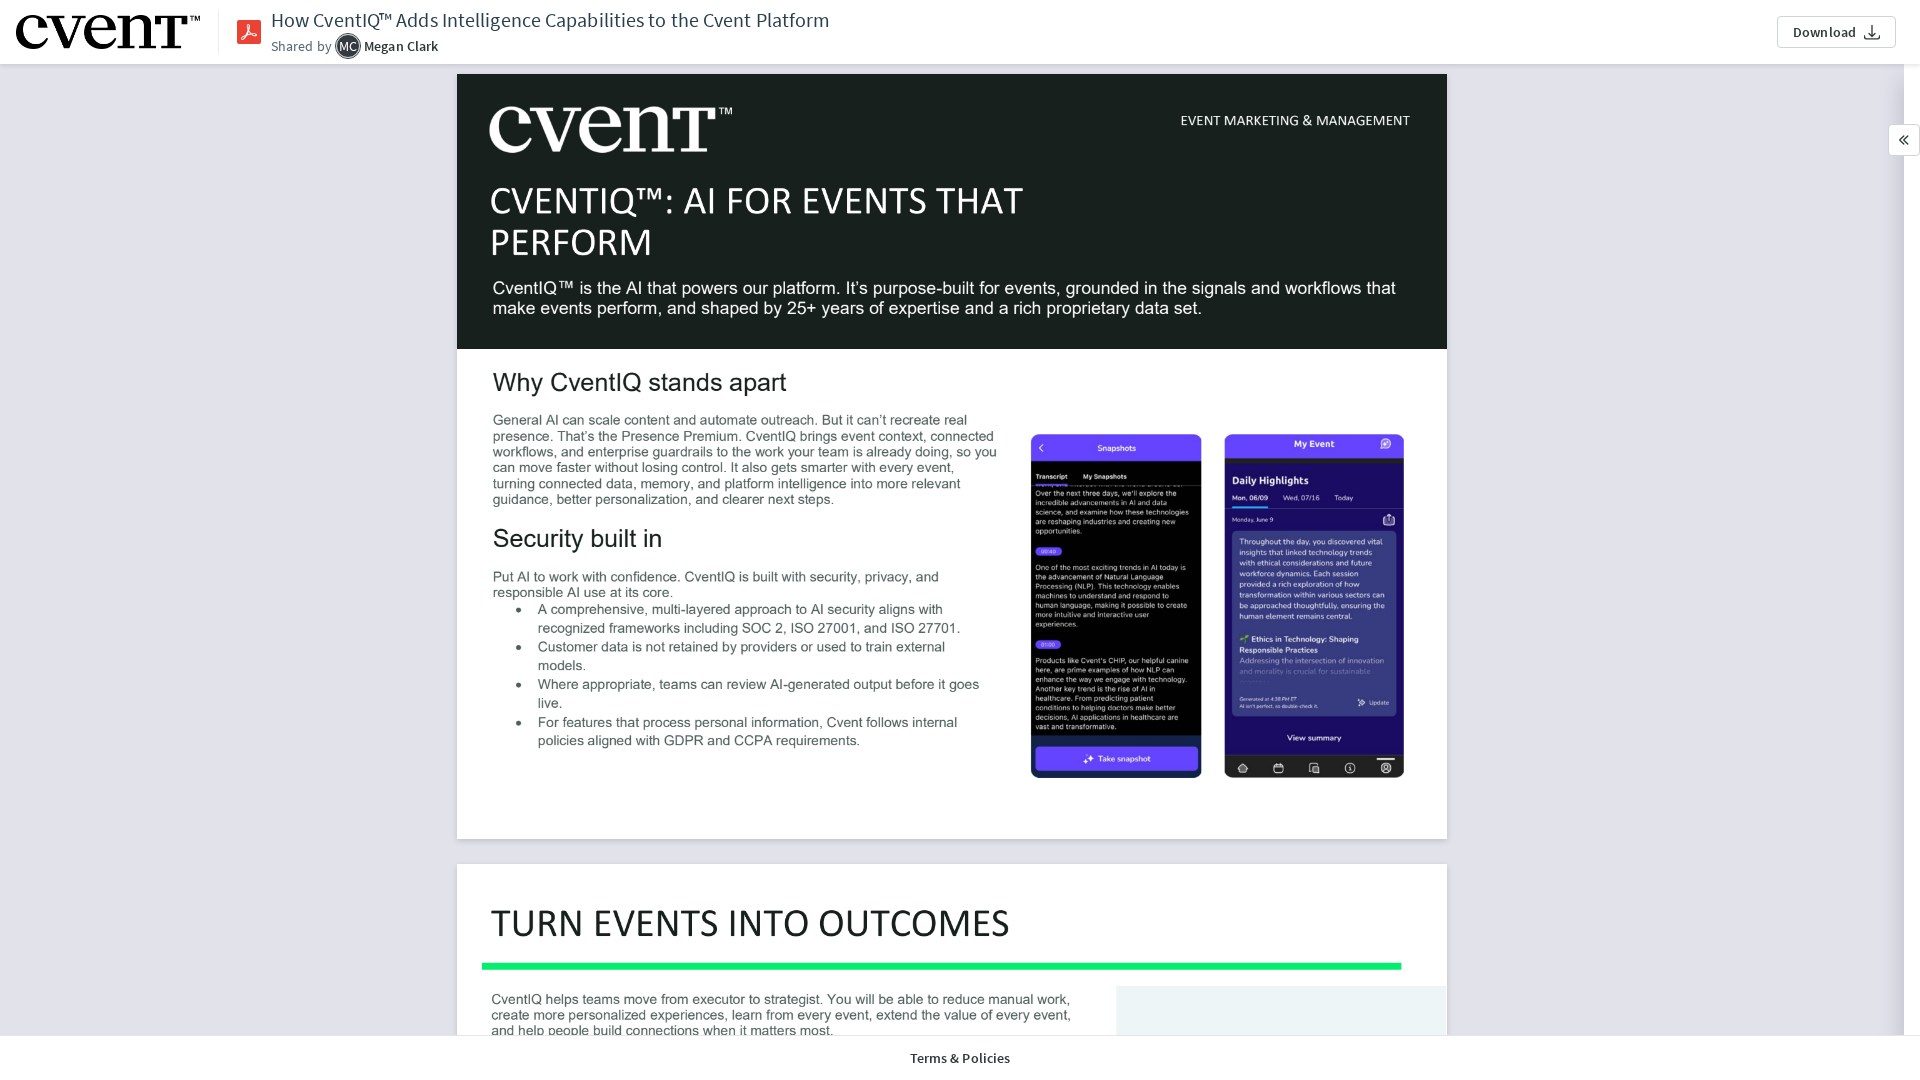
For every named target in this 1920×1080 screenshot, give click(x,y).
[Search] (999, 986)
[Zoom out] (786, 986)
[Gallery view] (739, 986)
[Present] (880, 986)
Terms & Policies (960, 1058)
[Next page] (1093, 986)
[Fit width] (927, 986)
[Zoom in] (833, 986)
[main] (952, 549)
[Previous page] (1046, 986)
